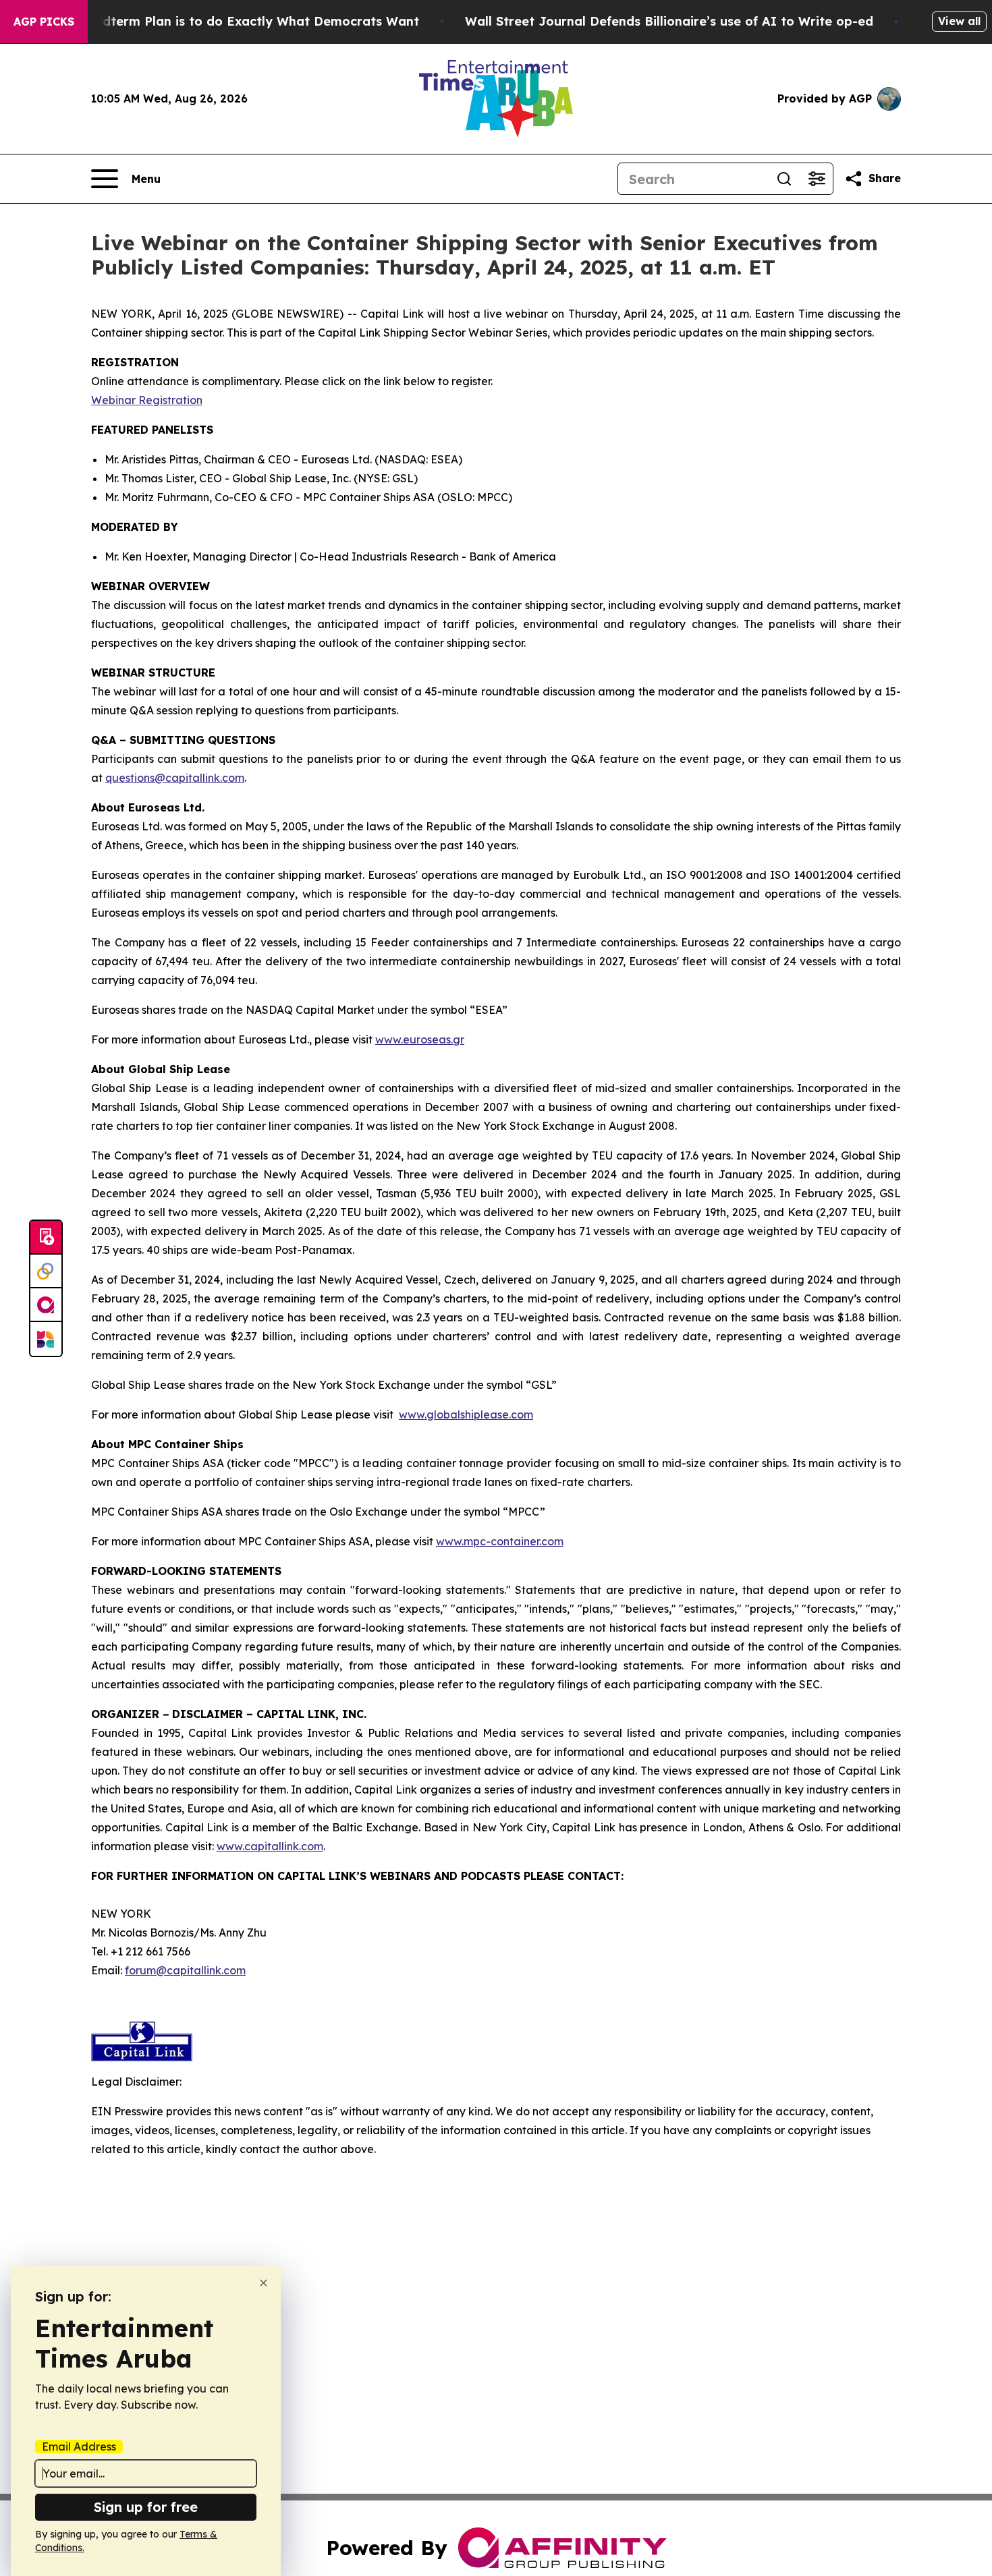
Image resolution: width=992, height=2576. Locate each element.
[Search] (784, 179)
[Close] (264, 2283)
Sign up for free (146, 2507)
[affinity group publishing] (46, 1305)
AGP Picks (44, 22)
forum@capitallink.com (185, 1970)
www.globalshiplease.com (466, 1414)
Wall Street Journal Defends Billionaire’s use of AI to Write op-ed (669, 21)
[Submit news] (46, 1238)
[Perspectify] (46, 1271)
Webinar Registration (147, 400)
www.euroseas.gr (420, 1039)
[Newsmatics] (46, 1339)
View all (959, 21)
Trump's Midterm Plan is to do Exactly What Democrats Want (227, 21)
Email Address (79, 2446)
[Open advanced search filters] (817, 179)
